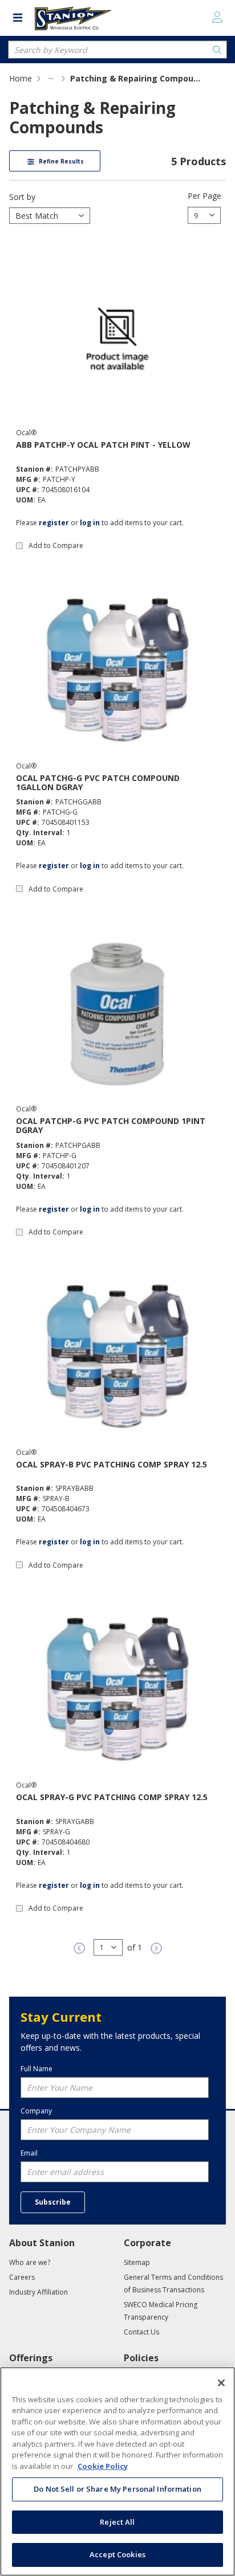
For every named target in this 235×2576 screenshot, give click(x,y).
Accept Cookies (117, 2554)
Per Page (204, 196)
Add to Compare (56, 545)
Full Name (37, 2069)
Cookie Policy (103, 2466)
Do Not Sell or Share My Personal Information (117, 2489)
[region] (117, 2471)
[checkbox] (19, 546)
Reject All (117, 2522)
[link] (51, 78)
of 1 (135, 1947)
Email (29, 2153)
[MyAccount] (217, 17)
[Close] (221, 2383)
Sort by (22, 197)
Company (36, 2111)
